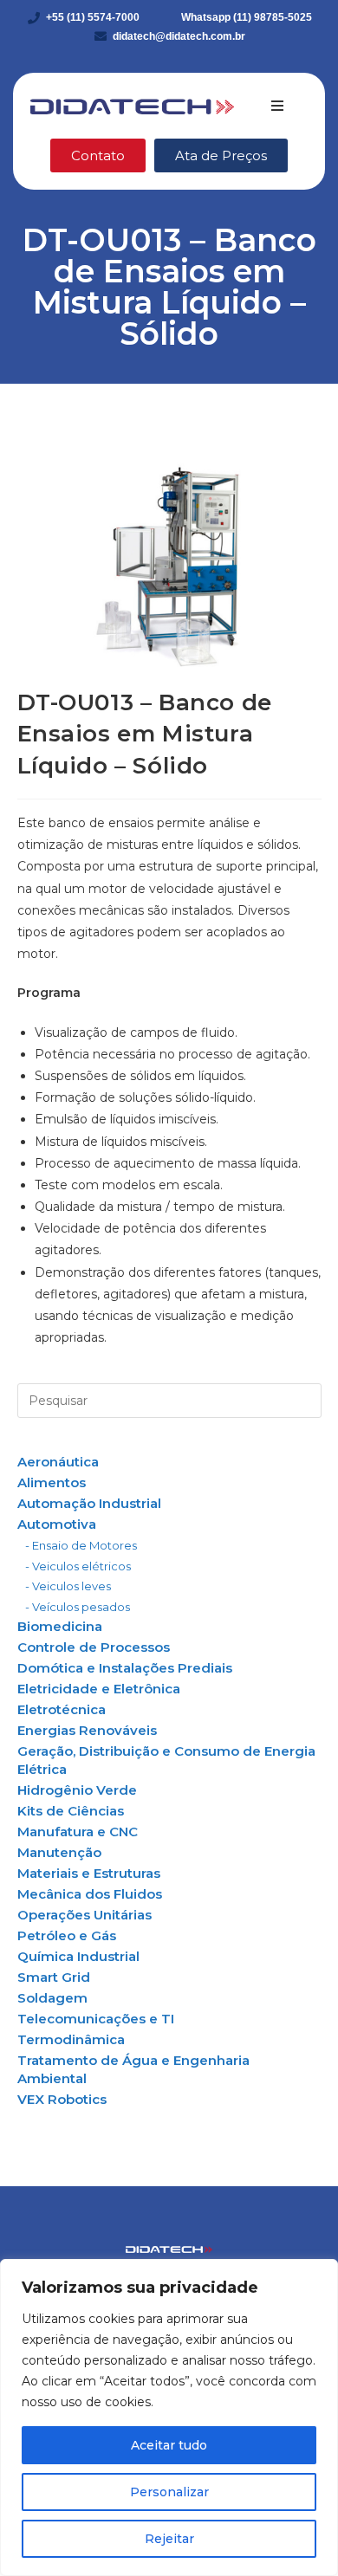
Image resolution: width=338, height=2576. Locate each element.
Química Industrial (78, 1956)
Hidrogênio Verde (77, 1790)
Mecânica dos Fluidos (90, 1894)
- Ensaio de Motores (81, 1545)
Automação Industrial (89, 1503)
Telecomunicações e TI (96, 2019)
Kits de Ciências (71, 1811)
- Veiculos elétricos (78, 1566)
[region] (169, 2417)
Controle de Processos (94, 1647)
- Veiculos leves (68, 1586)
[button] (277, 106)
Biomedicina (60, 1626)
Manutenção (59, 1852)
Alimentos (52, 1482)
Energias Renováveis (87, 1730)
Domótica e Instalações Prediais (125, 1668)
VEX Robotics (62, 2099)
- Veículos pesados (78, 1607)
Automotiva (57, 1524)
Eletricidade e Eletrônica (99, 1689)
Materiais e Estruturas (89, 1873)
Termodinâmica (71, 2039)
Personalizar (169, 2492)
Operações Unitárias (84, 1915)
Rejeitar (169, 2539)
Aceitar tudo (169, 2445)
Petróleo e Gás (67, 1935)
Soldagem (52, 1998)
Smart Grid (54, 1977)
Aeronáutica (58, 1462)
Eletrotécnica (62, 1709)
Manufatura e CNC (78, 1832)
